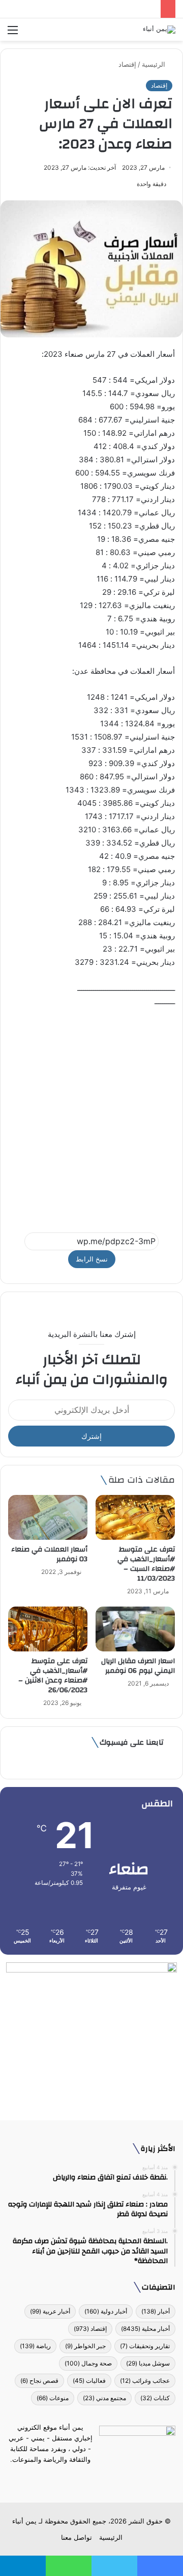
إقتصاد (127, 64)
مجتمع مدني (104, 2398)
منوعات (53, 2398)
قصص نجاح (39, 2381)
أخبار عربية (50, 2311)
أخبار (156, 2311)
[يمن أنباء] (159, 30)
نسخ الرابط (92, 1259)
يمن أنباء (24, 2521)
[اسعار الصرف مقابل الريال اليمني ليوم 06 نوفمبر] (135, 1629)
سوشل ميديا (148, 2363)
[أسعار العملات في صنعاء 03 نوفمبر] (48, 1517)
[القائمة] (13, 33)
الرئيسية (155, 64)
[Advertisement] (91, 1115)
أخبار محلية (145, 2329)
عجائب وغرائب (145, 2381)
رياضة (35, 2346)
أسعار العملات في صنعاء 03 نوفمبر (49, 1554)
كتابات (155, 2398)
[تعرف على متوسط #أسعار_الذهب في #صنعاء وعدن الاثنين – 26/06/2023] (48, 1629)
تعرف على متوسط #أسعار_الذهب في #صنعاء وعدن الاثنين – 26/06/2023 (53, 1676)
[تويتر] (98, 2479)
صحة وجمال (88, 2363)
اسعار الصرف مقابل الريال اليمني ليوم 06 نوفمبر (138, 1666)
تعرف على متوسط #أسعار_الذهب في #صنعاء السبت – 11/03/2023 (146, 1564)
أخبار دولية (106, 2311)
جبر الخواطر (85, 2346)
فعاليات (89, 2381)
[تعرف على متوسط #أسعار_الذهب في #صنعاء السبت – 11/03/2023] (135, 1517)
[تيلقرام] (85, 2479)
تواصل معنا (77, 2537)
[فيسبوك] (110, 2479)
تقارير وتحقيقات (145, 2346)
